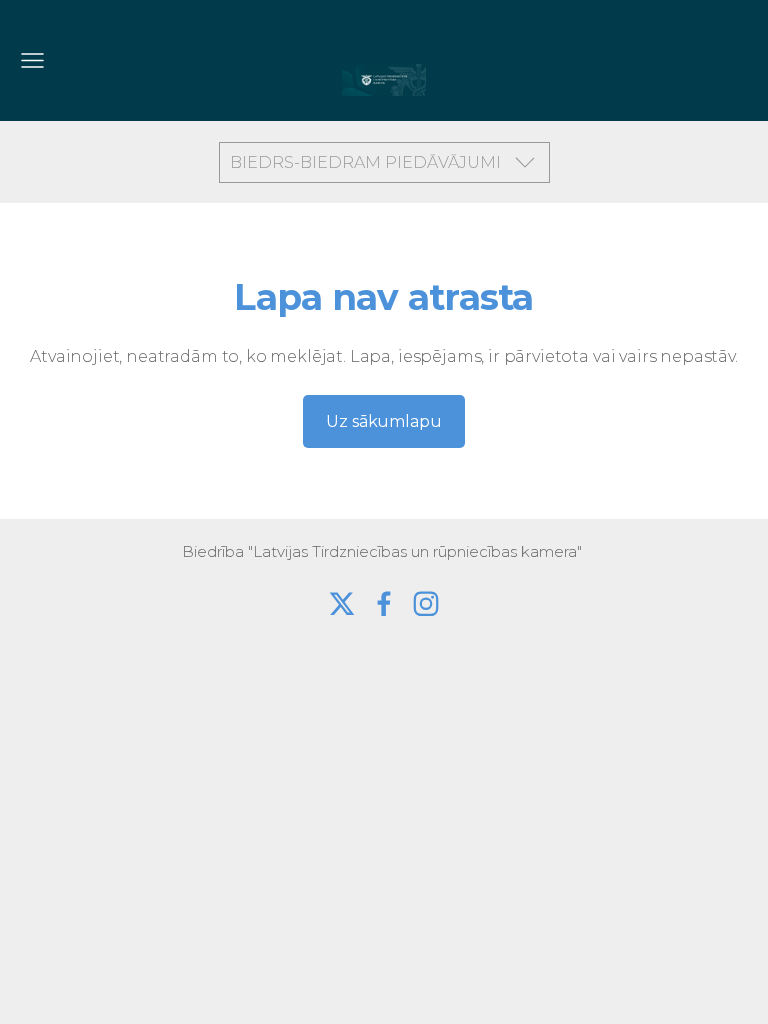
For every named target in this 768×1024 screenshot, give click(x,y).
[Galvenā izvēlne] (32, 60)
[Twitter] (342, 604)
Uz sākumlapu (383, 421)
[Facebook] (384, 604)
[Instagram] (426, 604)
